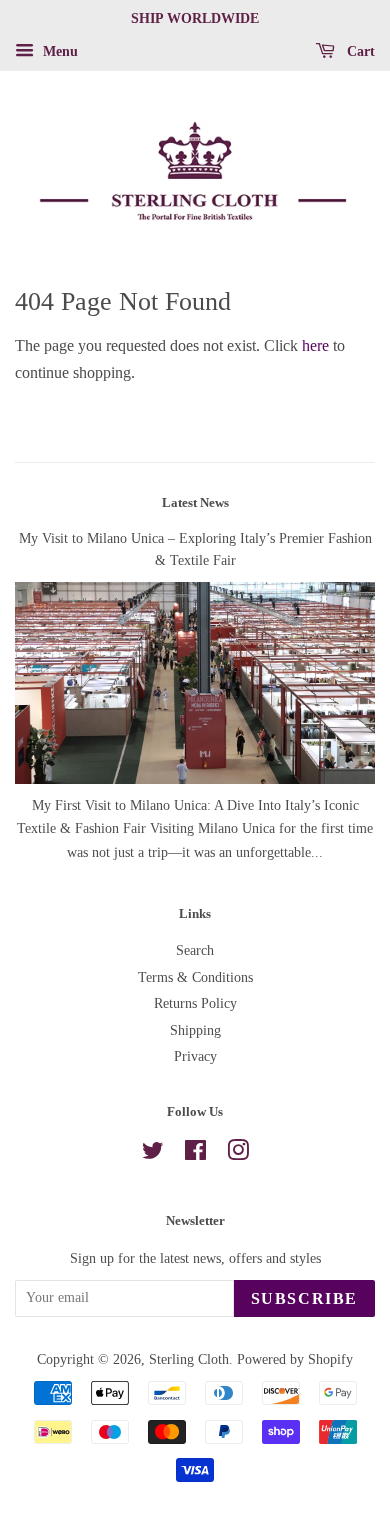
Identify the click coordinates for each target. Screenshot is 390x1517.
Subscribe (304, 1298)
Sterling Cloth (189, 1359)
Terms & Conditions (195, 977)
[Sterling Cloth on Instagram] (238, 1154)
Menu (58, 51)
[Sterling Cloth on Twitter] (153, 1154)
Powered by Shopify (295, 1359)
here (315, 345)
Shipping (195, 1030)
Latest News (195, 502)
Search (195, 950)
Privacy (195, 1056)
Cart (359, 51)
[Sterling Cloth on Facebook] (195, 1154)
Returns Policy (195, 1003)
